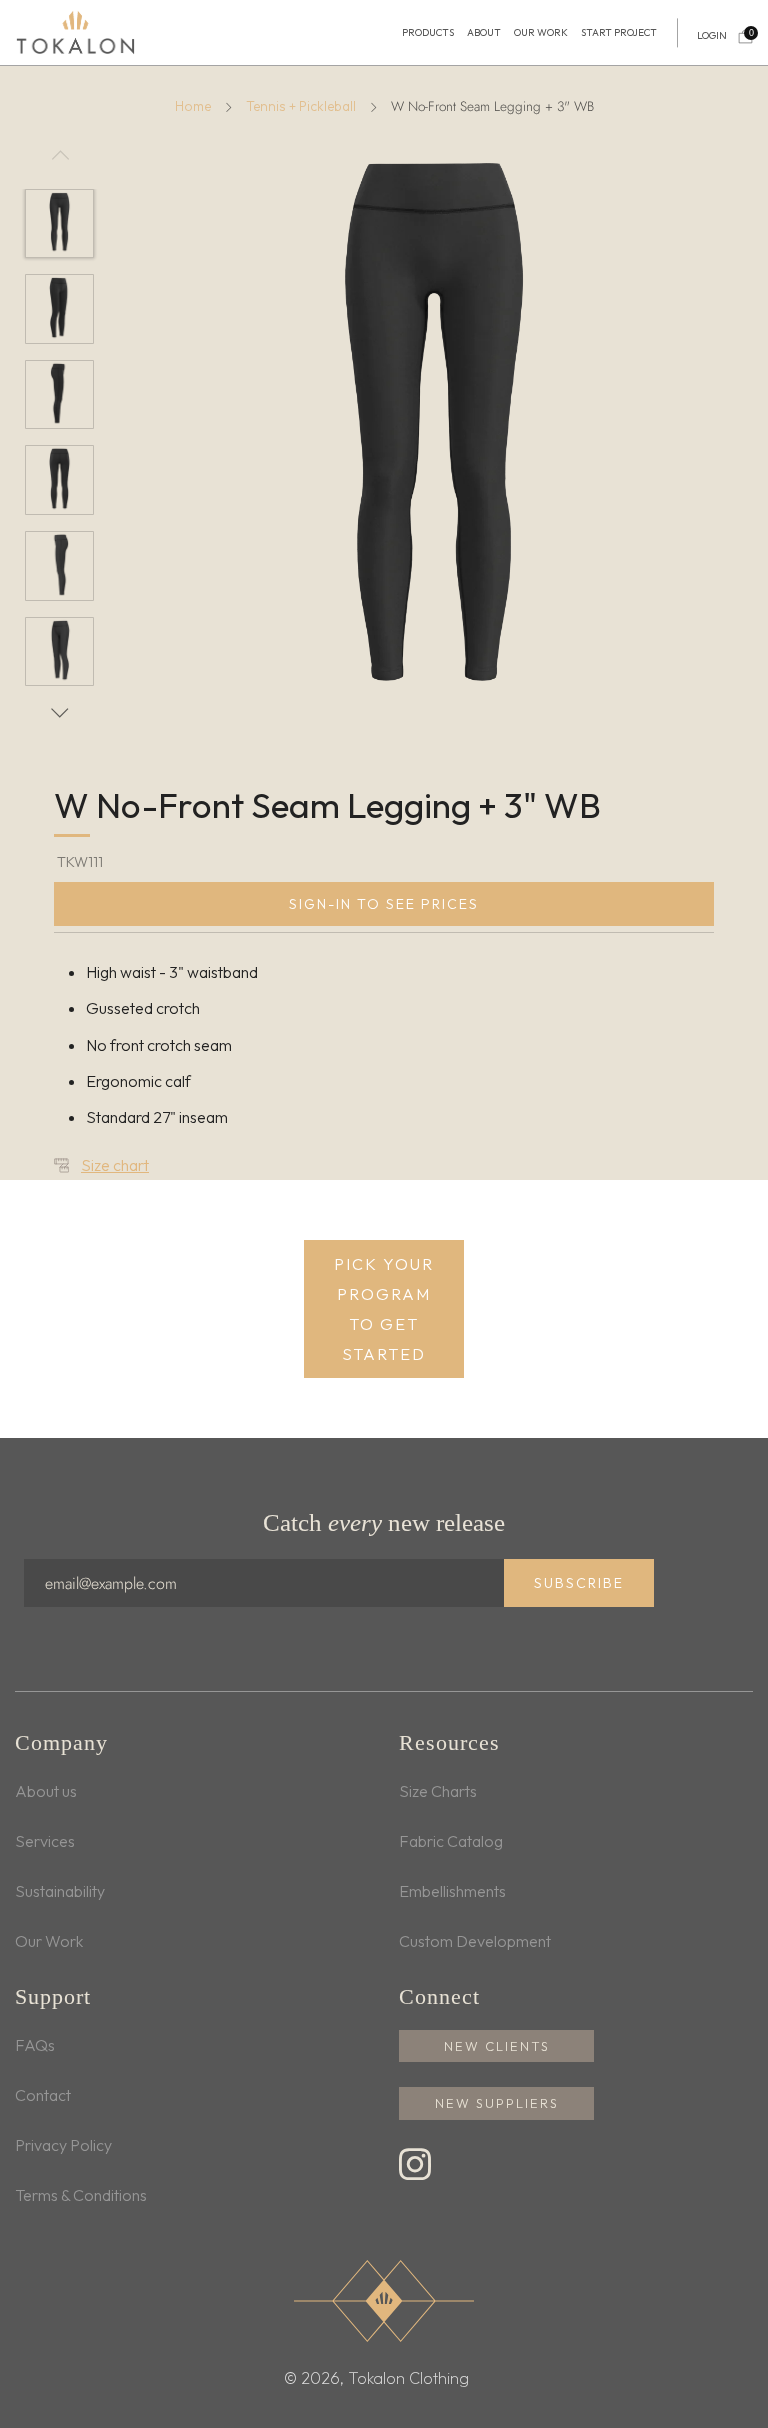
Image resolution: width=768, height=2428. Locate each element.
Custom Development (475, 1941)
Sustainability (60, 1891)
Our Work (541, 33)
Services (45, 1841)
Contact (43, 2095)
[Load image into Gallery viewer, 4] (60, 480)
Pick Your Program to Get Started (384, 1309)
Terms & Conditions (81, 2195)
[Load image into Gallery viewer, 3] (60, 395)
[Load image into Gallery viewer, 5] (60, 566)
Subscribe (579, 1583)
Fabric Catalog (451, 1841)
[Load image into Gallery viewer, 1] (60, 224)
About (484, 33)
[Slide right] (60, 713)
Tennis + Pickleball (301, 106)
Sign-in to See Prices (384, 904)
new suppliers (497, 2103)
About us (46, 1791)
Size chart (115, 1165)
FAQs (35, 2045)
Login (712, 36)
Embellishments (452, 1891)
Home (193, 106)
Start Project (619, 33)
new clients (497, 2046)
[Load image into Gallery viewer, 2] (60, 309)
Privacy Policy (63, 2145)
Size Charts (438, 1791)
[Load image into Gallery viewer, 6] (60, 652)
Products (428, 33)
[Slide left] (60, 163)
